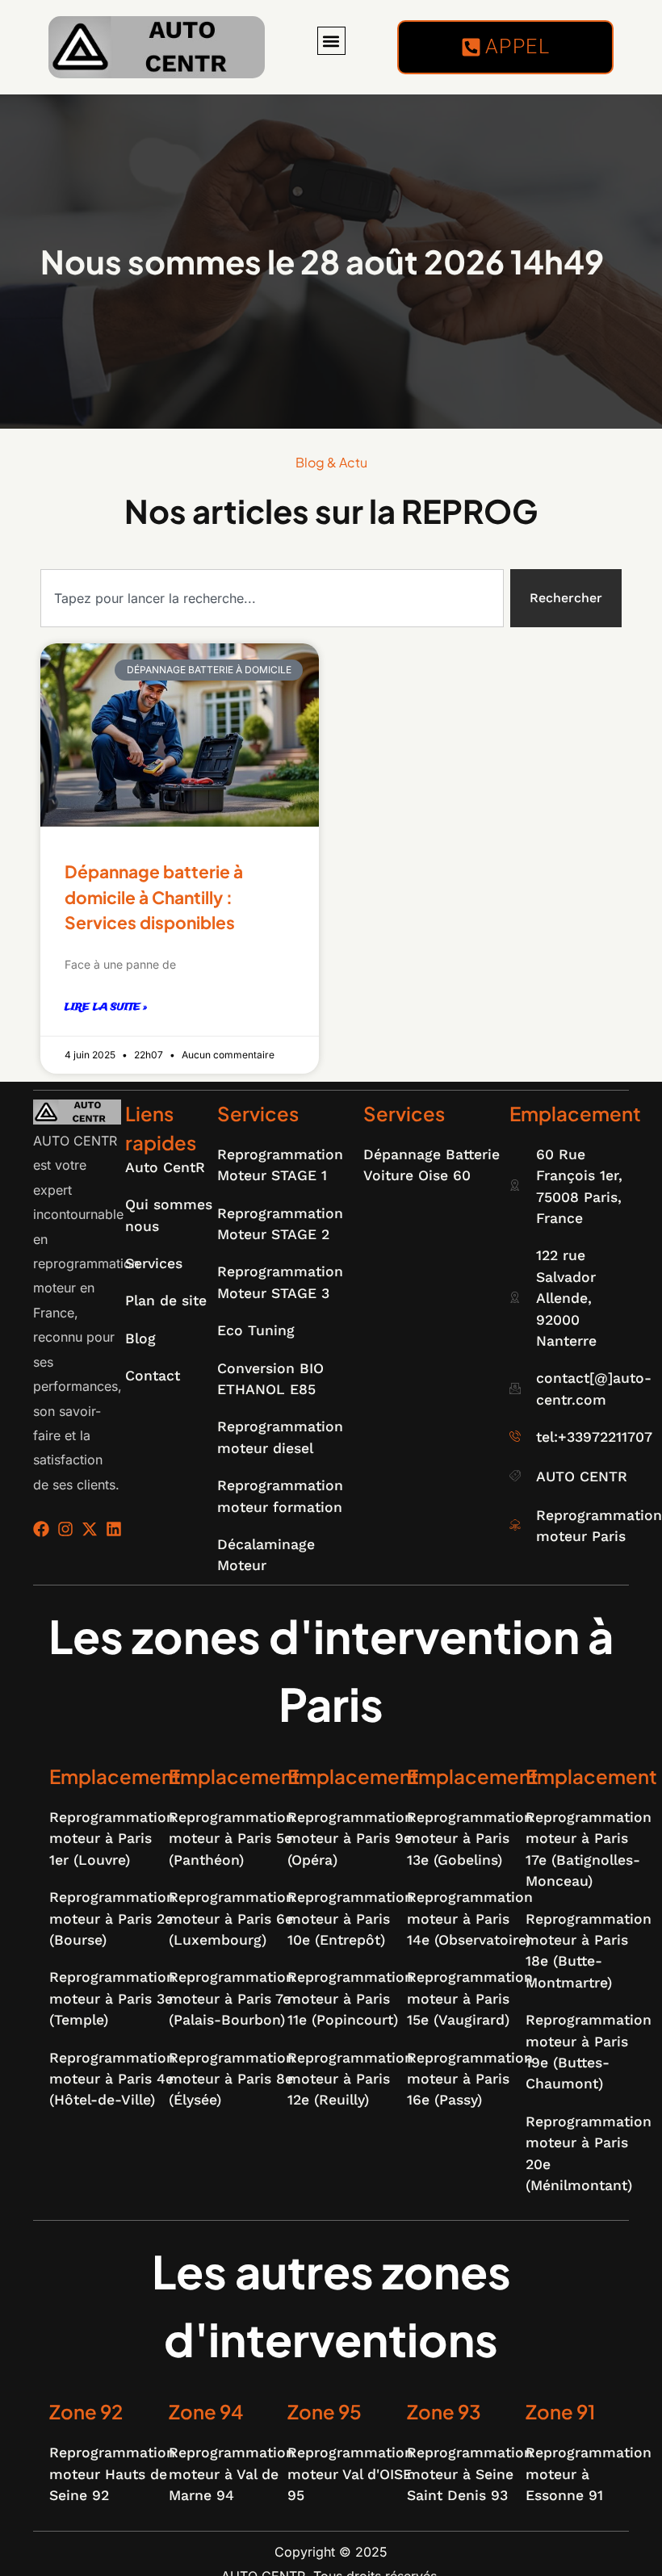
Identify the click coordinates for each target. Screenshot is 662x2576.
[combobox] (272, 598)
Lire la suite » (106, 1007)
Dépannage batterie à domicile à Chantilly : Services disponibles (154, 897)
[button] (331, 41)
